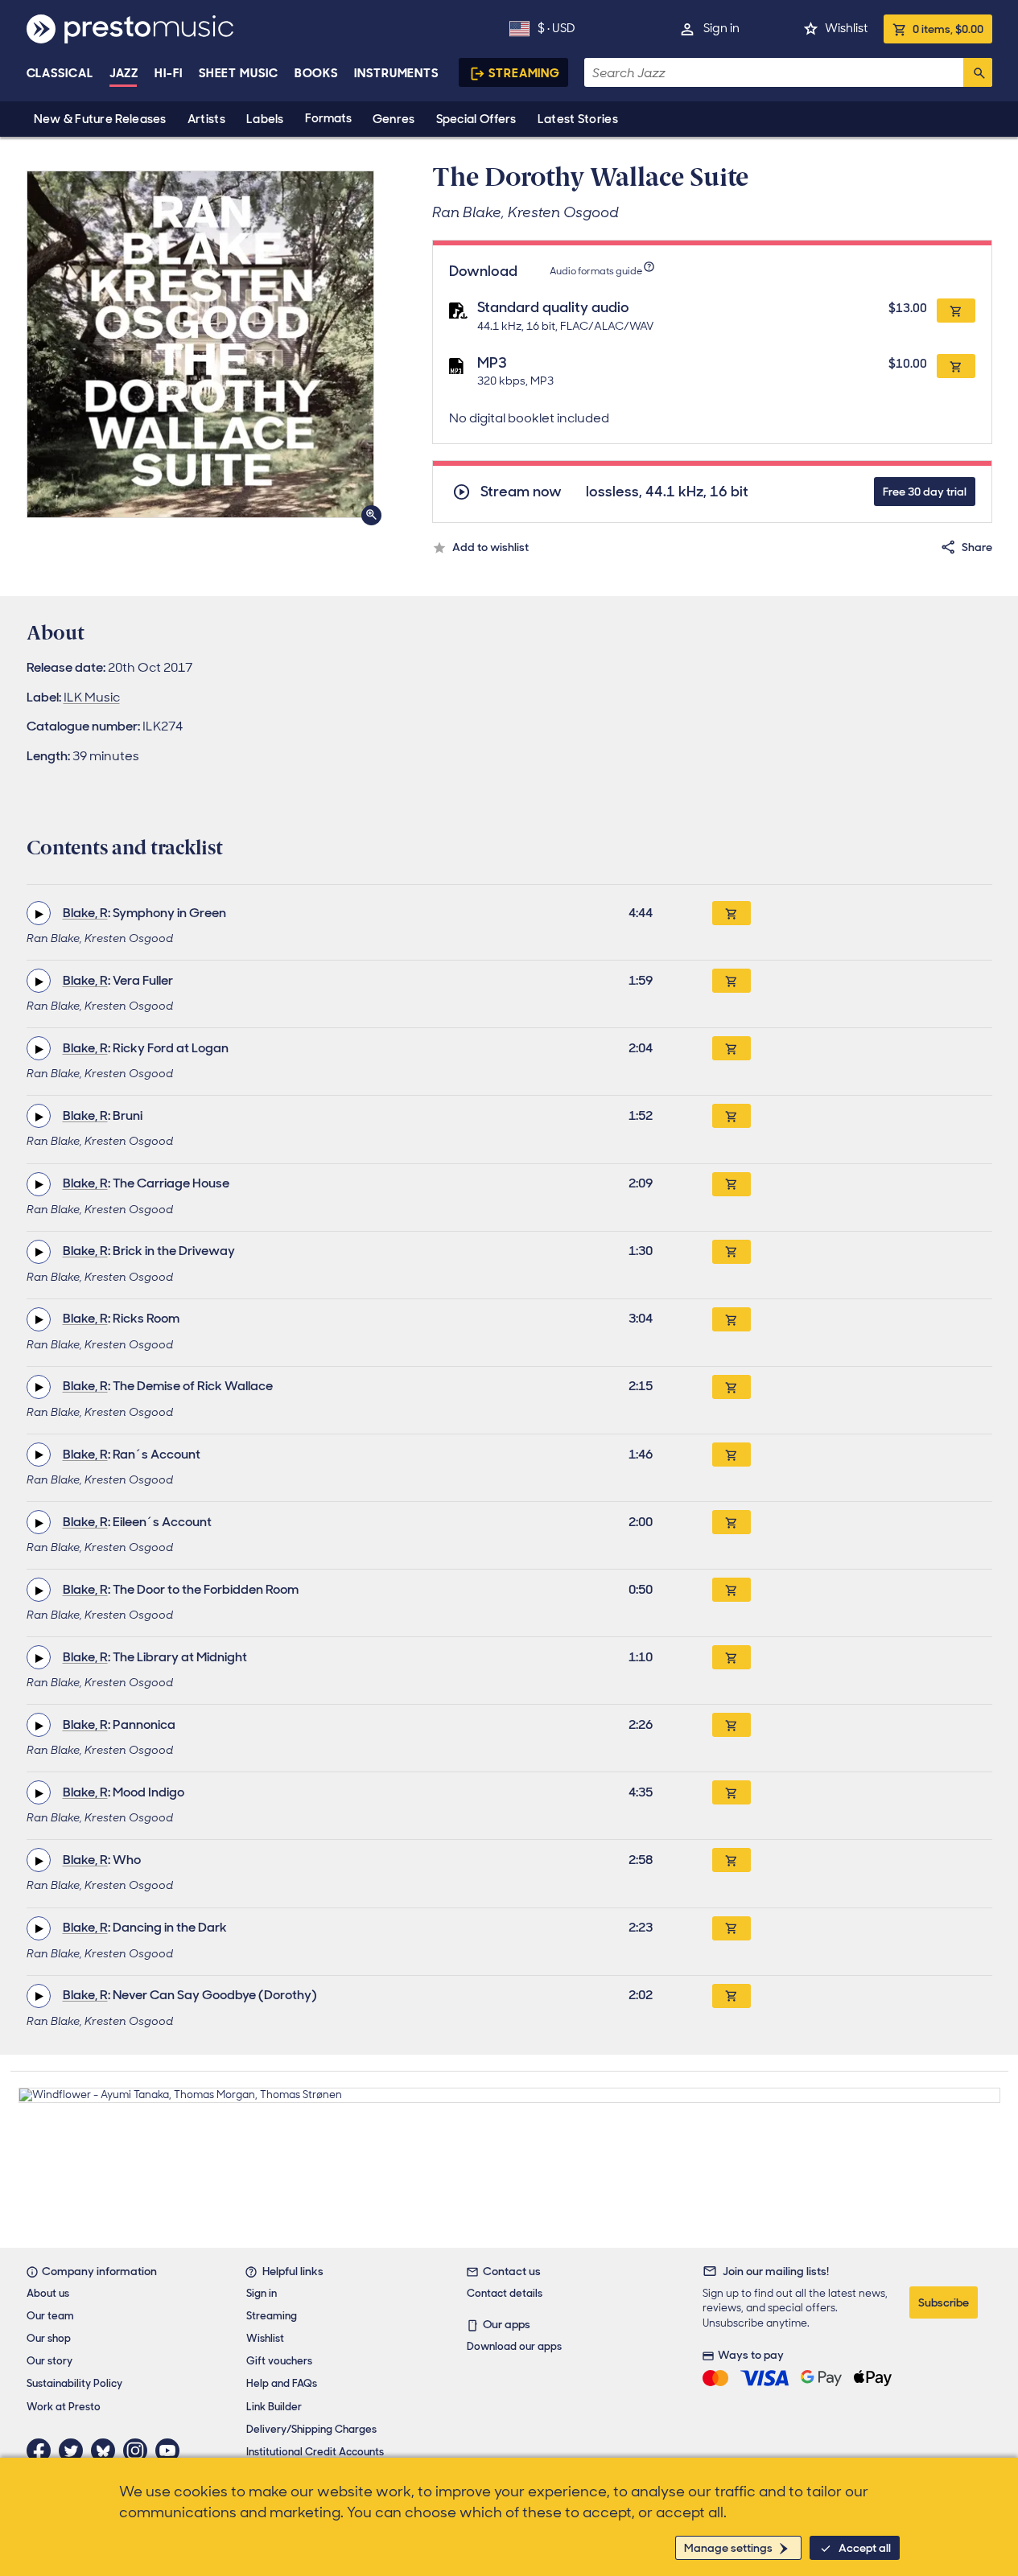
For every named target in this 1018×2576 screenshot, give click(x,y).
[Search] (978, 72)
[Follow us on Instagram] (139, 2450)
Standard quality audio (553, 307)
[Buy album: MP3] (956, 366)
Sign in (721, 28)
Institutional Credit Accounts (315, 2452)
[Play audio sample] (39, 913)
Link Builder (274, 2407)
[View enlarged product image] (200, 344)
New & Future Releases (100, 119)
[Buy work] (732, 913)
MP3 (492, 363)
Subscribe (944, 2302)
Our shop (49, 2338)
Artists (206, 119)
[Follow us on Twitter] (75, 2450)
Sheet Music (239, 73)
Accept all (865, 2548)
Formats (328, 118)
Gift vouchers (279, 2361)
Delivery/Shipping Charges (311, 2429)
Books (317, 73)
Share (977, 547)
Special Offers (476, 119)
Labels (265, 119)
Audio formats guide (596, 271)
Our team (50, 2316)
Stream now (521, 492)
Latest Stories (578, 119)
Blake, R (85, 913)
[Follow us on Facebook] (43, 2450)
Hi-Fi (169, 73)
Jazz (124, 73)
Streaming (524, 73)
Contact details (505, 2293)
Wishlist (846, 28)
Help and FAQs (282, 2383)
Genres (394, 119)
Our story (49, 2361)
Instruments (396, 73)
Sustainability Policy (74, 2383)
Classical (60, 73)
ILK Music (92, 697)
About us (48, 2293)
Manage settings (728, 2548)
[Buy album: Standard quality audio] (956, 311)
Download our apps (514, 2346)
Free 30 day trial (925, 492)
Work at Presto (64, 2407)
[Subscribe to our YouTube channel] (171, 2450)
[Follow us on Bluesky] (107, 2450)
